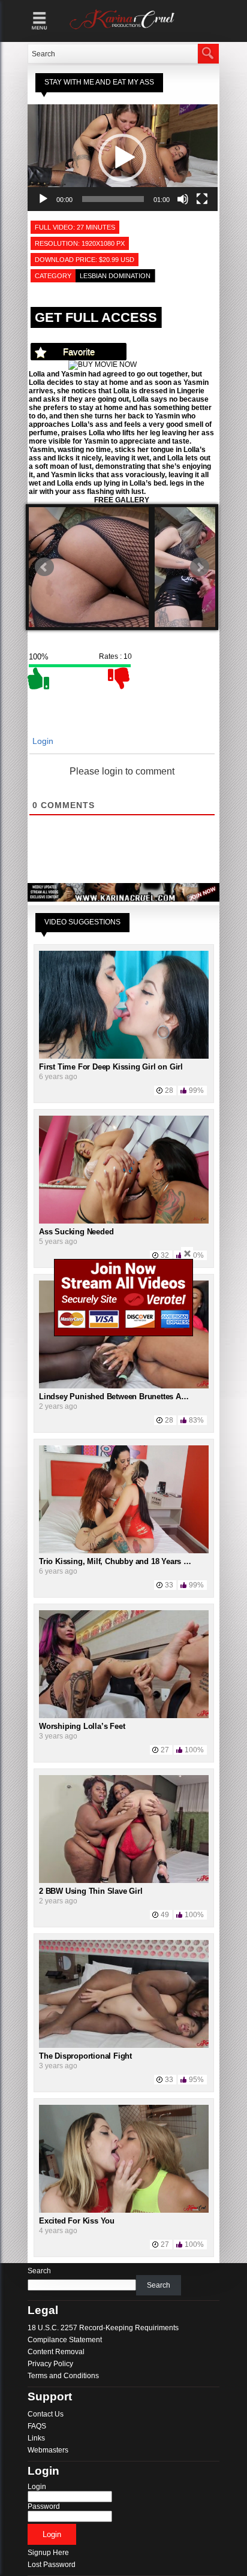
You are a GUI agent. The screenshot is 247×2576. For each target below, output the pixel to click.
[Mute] (183, 199)
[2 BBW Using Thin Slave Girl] (124, 1881)
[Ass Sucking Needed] (124, 1221)
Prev (44, 567)
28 (169, 1090)
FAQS (37, 2426)
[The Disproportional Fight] (124, 2045)
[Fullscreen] (202, 199)
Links (36, 2438)
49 (165, 1915)
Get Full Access (96, 317)
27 (165, 1750)
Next (200, 567)
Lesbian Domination (115, 276)
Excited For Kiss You (77, 2221)
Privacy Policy (50, 2364)
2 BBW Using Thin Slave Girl (91, 1891)
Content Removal (56, 2352)
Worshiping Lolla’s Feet (82, 1726)
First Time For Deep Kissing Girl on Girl (111, 1067)
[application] (123, 158)
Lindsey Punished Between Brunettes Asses (118, 1397)
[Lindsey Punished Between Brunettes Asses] (124, 1386)
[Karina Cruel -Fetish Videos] (123, 29)
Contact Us (46, 2414)
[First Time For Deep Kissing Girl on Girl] (124, 1056)
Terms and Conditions (63, 2376)
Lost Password (52, 2565)
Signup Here (48, 2553)
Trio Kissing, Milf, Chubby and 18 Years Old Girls (127, 1561)
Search (39, 2271)
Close (187, 1253)
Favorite (79, 352)
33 (169, 1585)
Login (42, 741)
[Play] (43, 199)
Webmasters (48, 2450)
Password (44, 2506)
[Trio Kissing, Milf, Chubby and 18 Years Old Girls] (124, 1551)
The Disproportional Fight (85, 2056)
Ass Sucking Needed (76, 1232)
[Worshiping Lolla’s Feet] (124, 1716)
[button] (122, 158)
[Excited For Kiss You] (124, 2210)
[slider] (113, 199)
